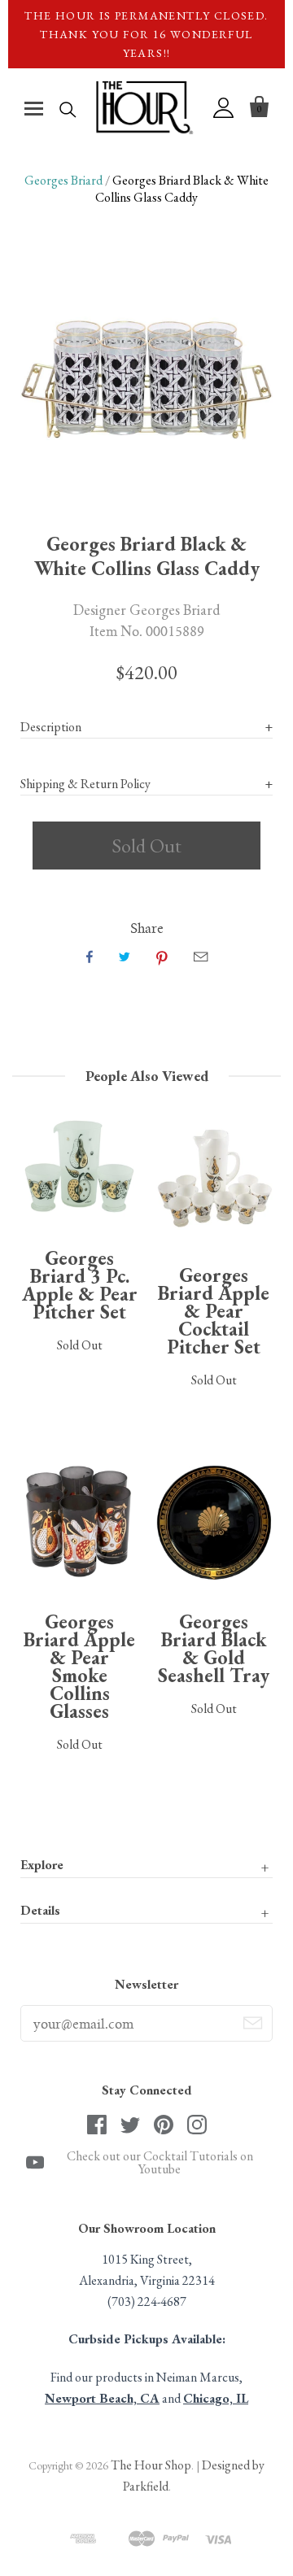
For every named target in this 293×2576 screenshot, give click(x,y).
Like (90, 957)
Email (201, 957)
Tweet (125, 957)
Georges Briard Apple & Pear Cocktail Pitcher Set (214, 1311)
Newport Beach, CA (102, 2398)
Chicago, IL (216, 2398)
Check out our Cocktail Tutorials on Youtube (160, 2163)
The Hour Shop (151, 2465)
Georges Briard (63, 180)
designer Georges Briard (147, 609)
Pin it (162, 957)
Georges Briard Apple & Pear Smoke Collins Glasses (79, 1666)
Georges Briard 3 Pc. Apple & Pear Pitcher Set (80, 1285)
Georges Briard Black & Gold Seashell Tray (214, 1648)
